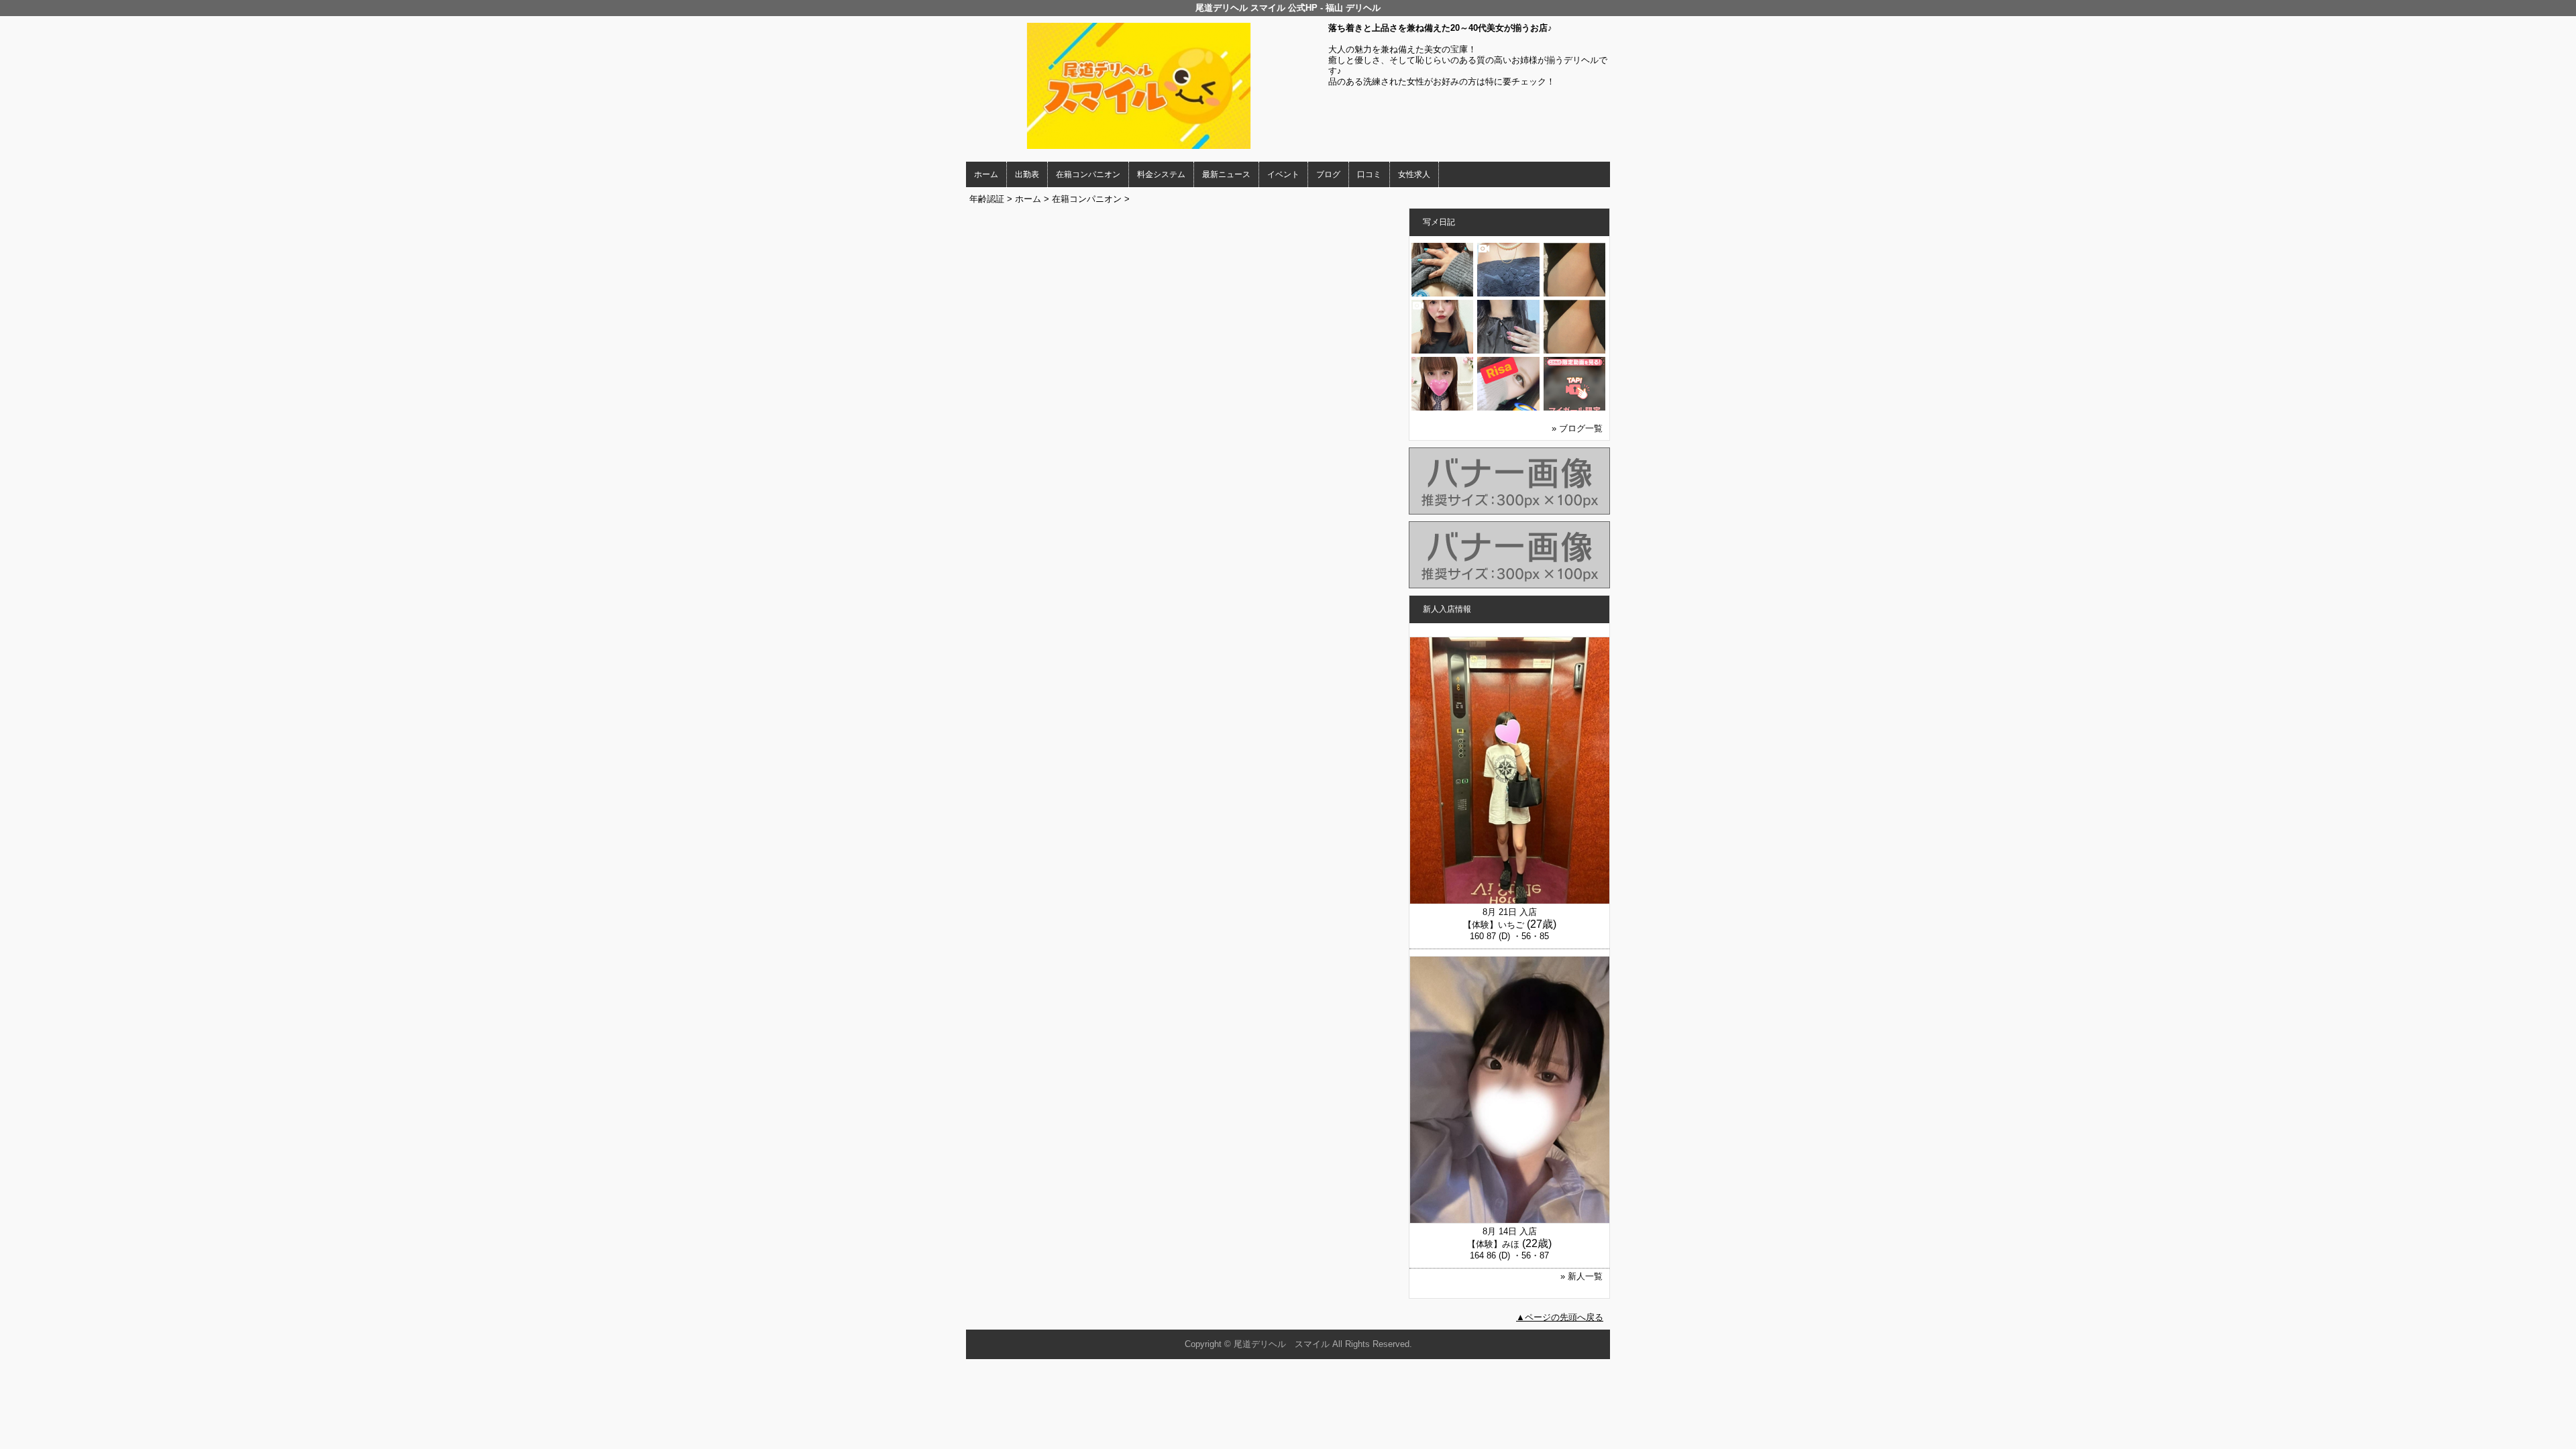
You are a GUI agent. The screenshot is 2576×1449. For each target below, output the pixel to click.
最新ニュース (1226, 174)
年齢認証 (987, 199)
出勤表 (1027, 174)
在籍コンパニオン (1088, 174)
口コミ (1369, 174)
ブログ (1328, 174)
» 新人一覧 (1581, 1276)
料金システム (1161, 174)
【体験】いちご (1494, 925)
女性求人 (1414, 174)
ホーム (986, 174)
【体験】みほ (1493, 1244)
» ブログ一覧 (1577, 428)
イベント (1283, 174)
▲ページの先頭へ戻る (1560, 1317)
